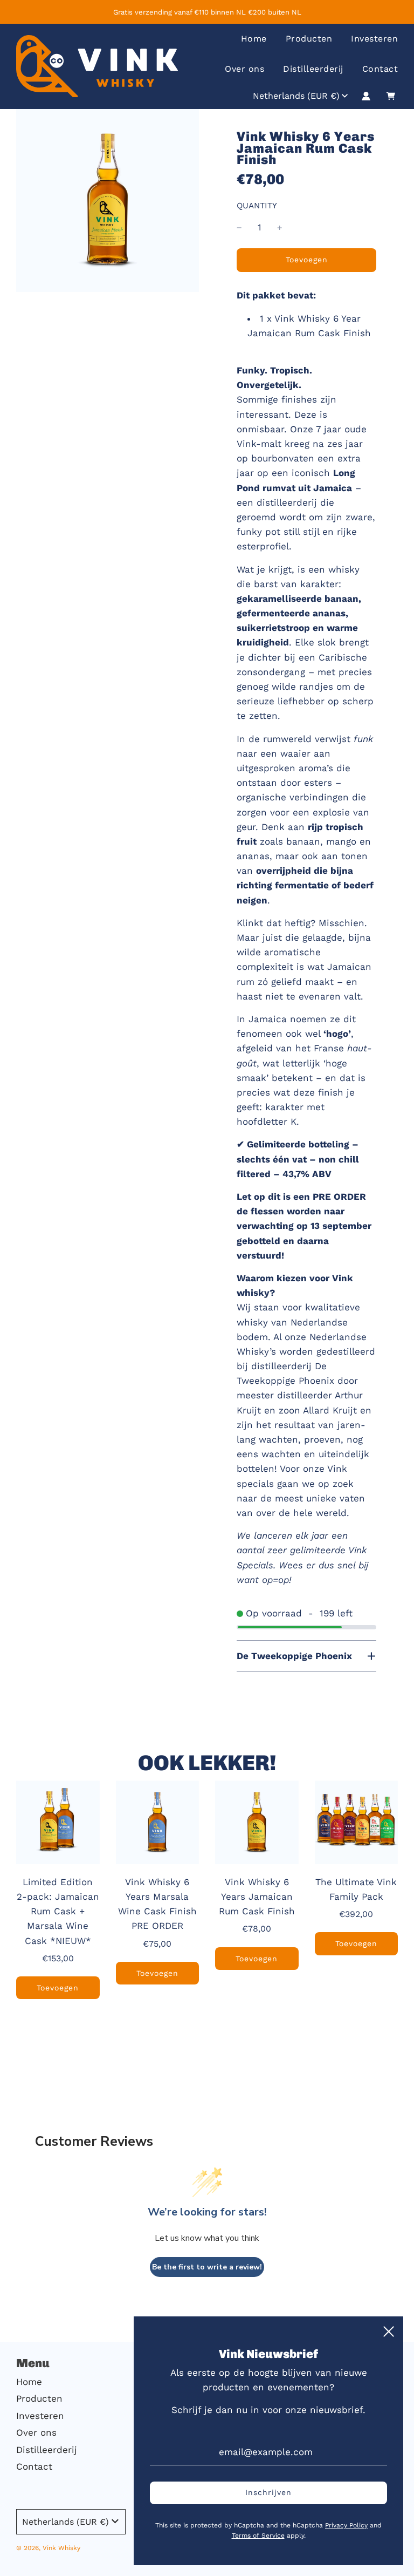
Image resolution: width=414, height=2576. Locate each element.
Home (254, 39)
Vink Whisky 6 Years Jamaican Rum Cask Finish (257, 1897)
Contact (380, 69)
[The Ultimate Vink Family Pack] (357, 1822)
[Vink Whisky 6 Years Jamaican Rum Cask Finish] (257, 1822)
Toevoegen (58, 1988)
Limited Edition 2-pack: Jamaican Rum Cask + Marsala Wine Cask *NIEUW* (58, 1911)
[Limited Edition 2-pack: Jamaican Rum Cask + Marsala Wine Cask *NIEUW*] (58, 1822)
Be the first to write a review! (207, 2267)
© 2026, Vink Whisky (48, 2548)
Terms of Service (258, 2536)
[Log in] (366, 96)
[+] (280, 227)
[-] (239, 227)
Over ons (244, 69)
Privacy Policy (346, 2525)
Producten (309, 39)
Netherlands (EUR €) (296, 96)
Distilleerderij (313, 69)
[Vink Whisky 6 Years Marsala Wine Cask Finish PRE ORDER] (158, 1822)
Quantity (257, 206)
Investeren (374, 39)
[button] (306, 1656)
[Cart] (392, 96)
